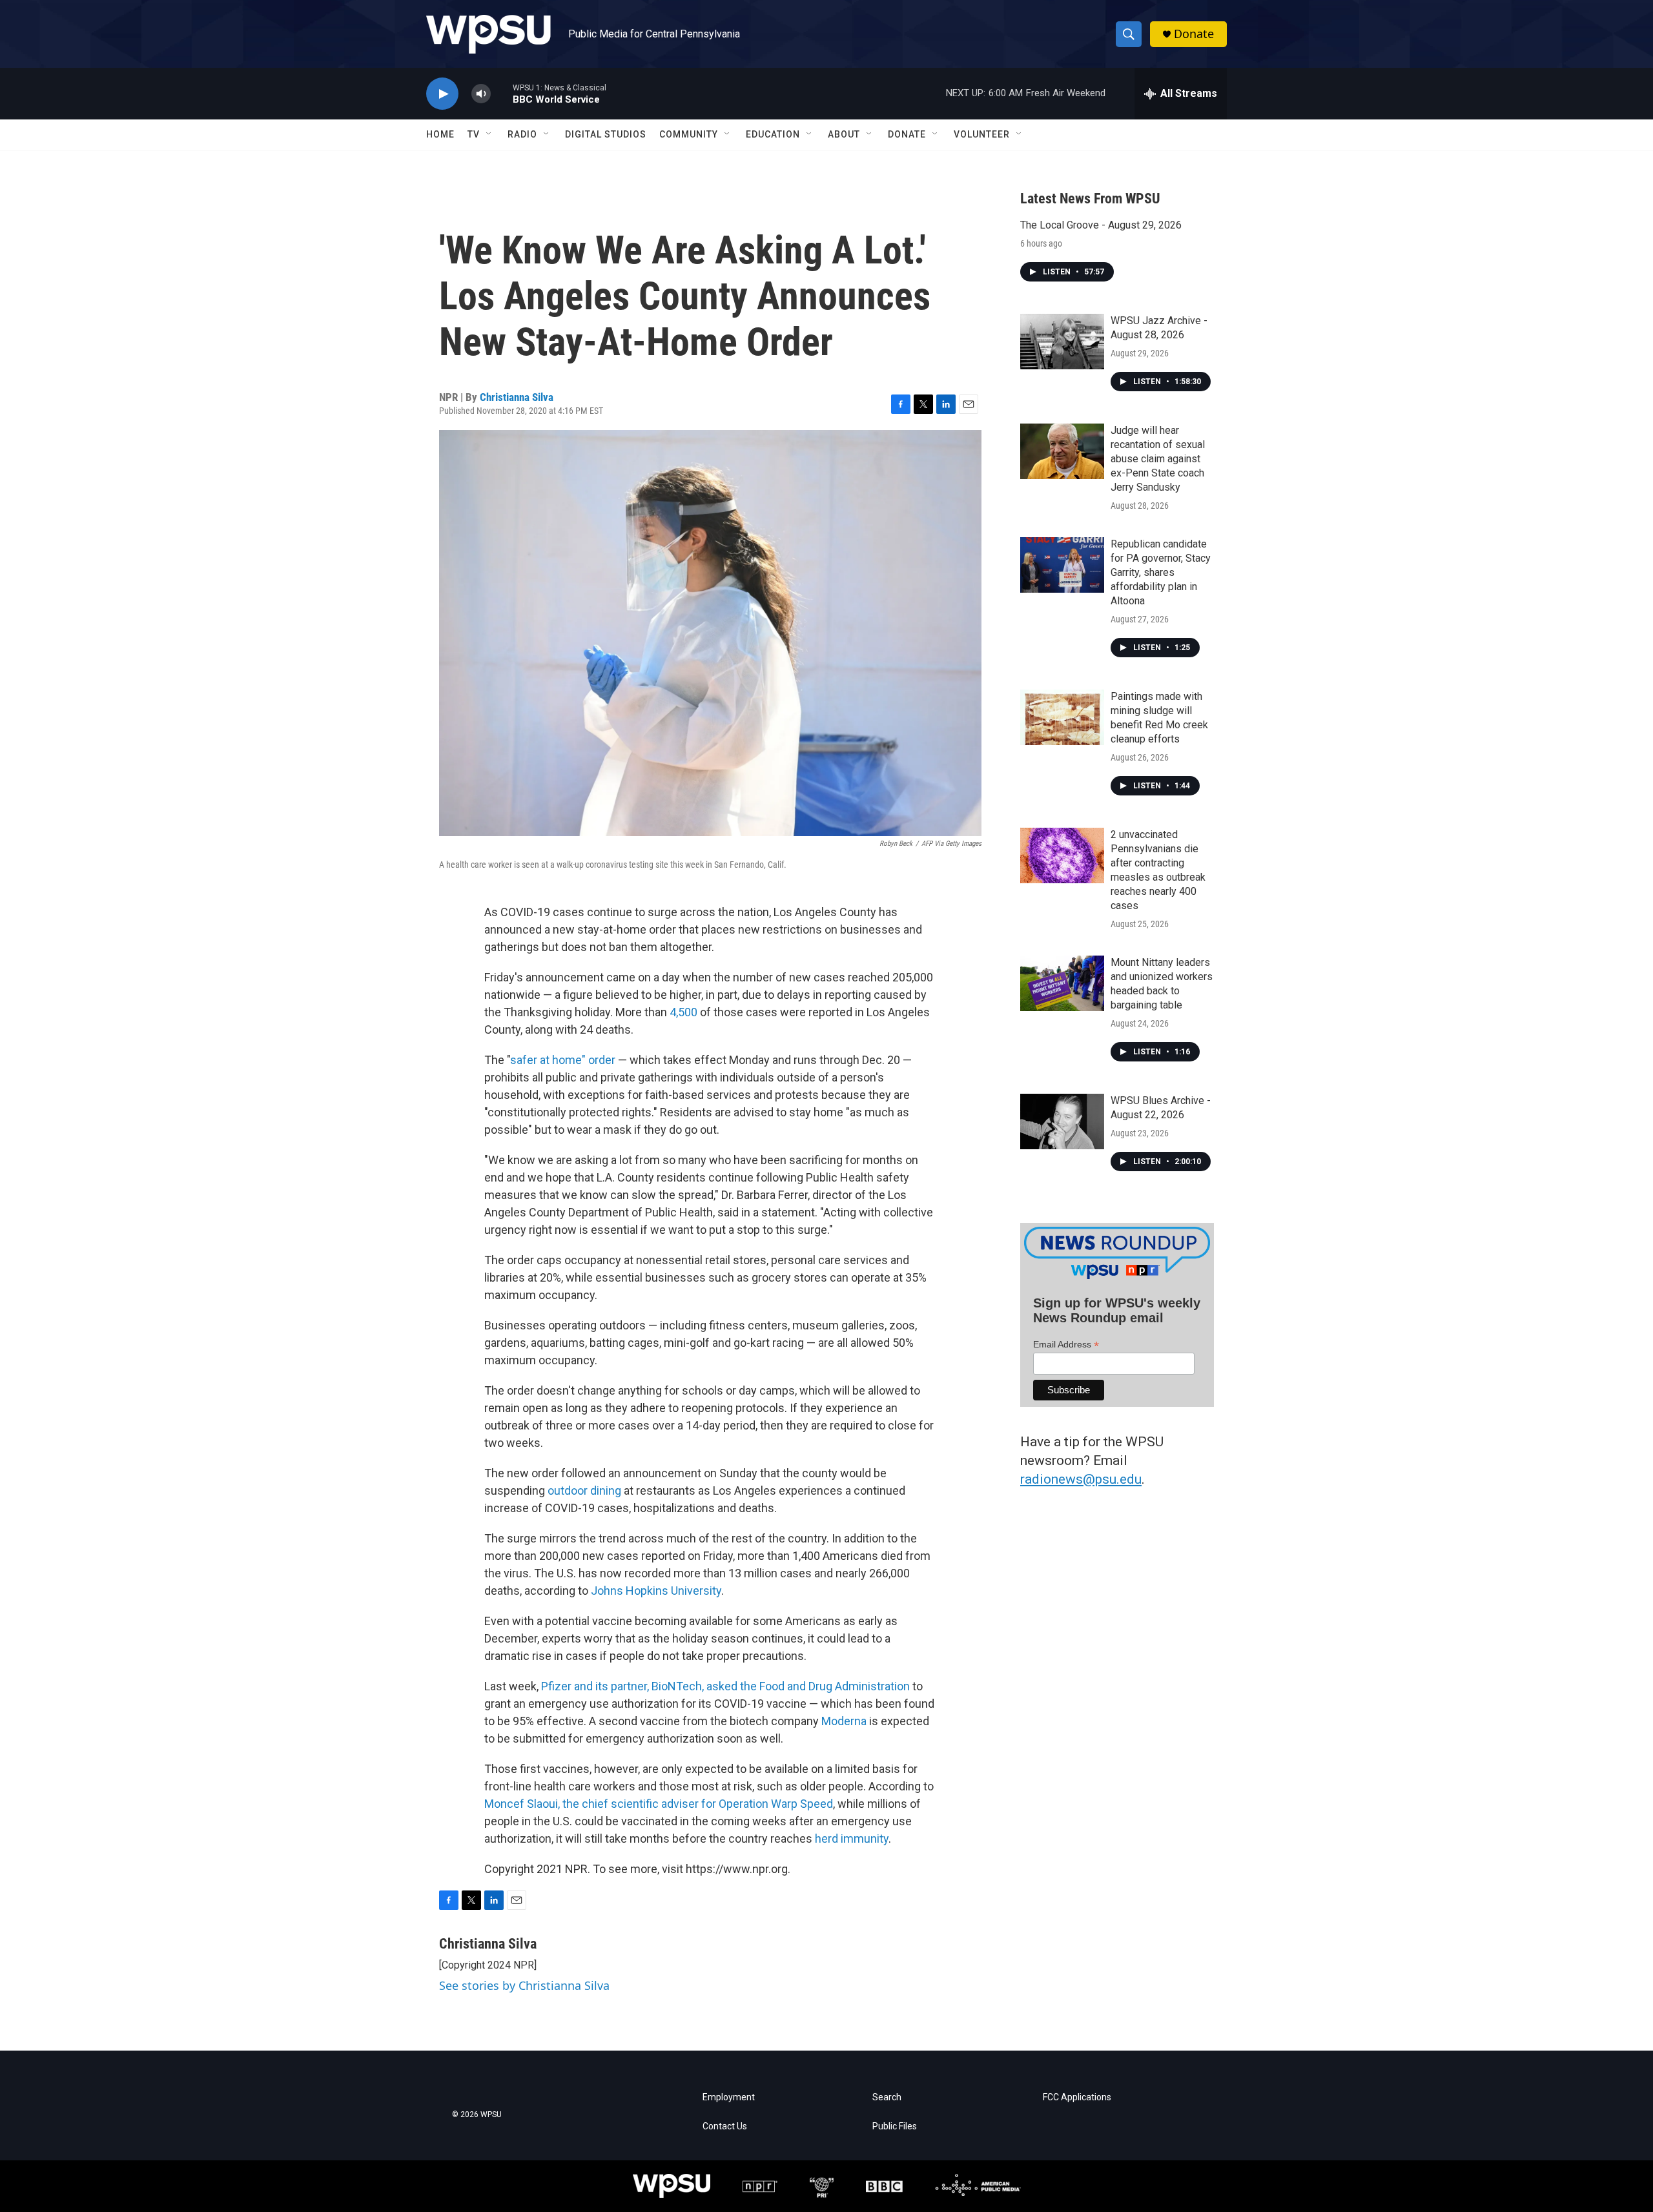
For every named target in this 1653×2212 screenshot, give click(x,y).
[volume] (481, 94)
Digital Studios (606, 134)
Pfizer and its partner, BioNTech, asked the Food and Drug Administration (725, 1686)
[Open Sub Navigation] (489, 134)
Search (887, 2097)
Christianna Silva (517, 397)
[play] (442, 94)
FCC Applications (1077, 2097)
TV (474, 134)
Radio (522, 134)
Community (689, 134)
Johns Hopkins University (656, 1591)
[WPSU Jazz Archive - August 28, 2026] (1062, 342)
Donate (1194, 34)
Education (773, 134)
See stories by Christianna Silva (524, 1985)
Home (440, 134)
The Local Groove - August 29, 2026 (1101, 225)
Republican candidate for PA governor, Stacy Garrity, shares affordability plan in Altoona (1161, 572)
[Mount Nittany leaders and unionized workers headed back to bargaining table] (1062, 983)
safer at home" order (563, 1060)
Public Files (895, 2126)
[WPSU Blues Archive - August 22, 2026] (1062, 1121)
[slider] (502, 93)
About (844, 134)
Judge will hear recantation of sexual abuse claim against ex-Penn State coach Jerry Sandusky (1158, 459)
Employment (729, 2097)
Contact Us (725, 2126)
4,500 (683, 1012)
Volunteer (982, 134)
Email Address (1066, 1345)
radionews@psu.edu (1081, 1479)
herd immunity (852, 1838)
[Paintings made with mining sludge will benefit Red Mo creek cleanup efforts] (1062, 717)
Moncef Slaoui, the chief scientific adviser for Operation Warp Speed (659, 1804)
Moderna (844, 1721)
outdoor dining (583, 1490)
